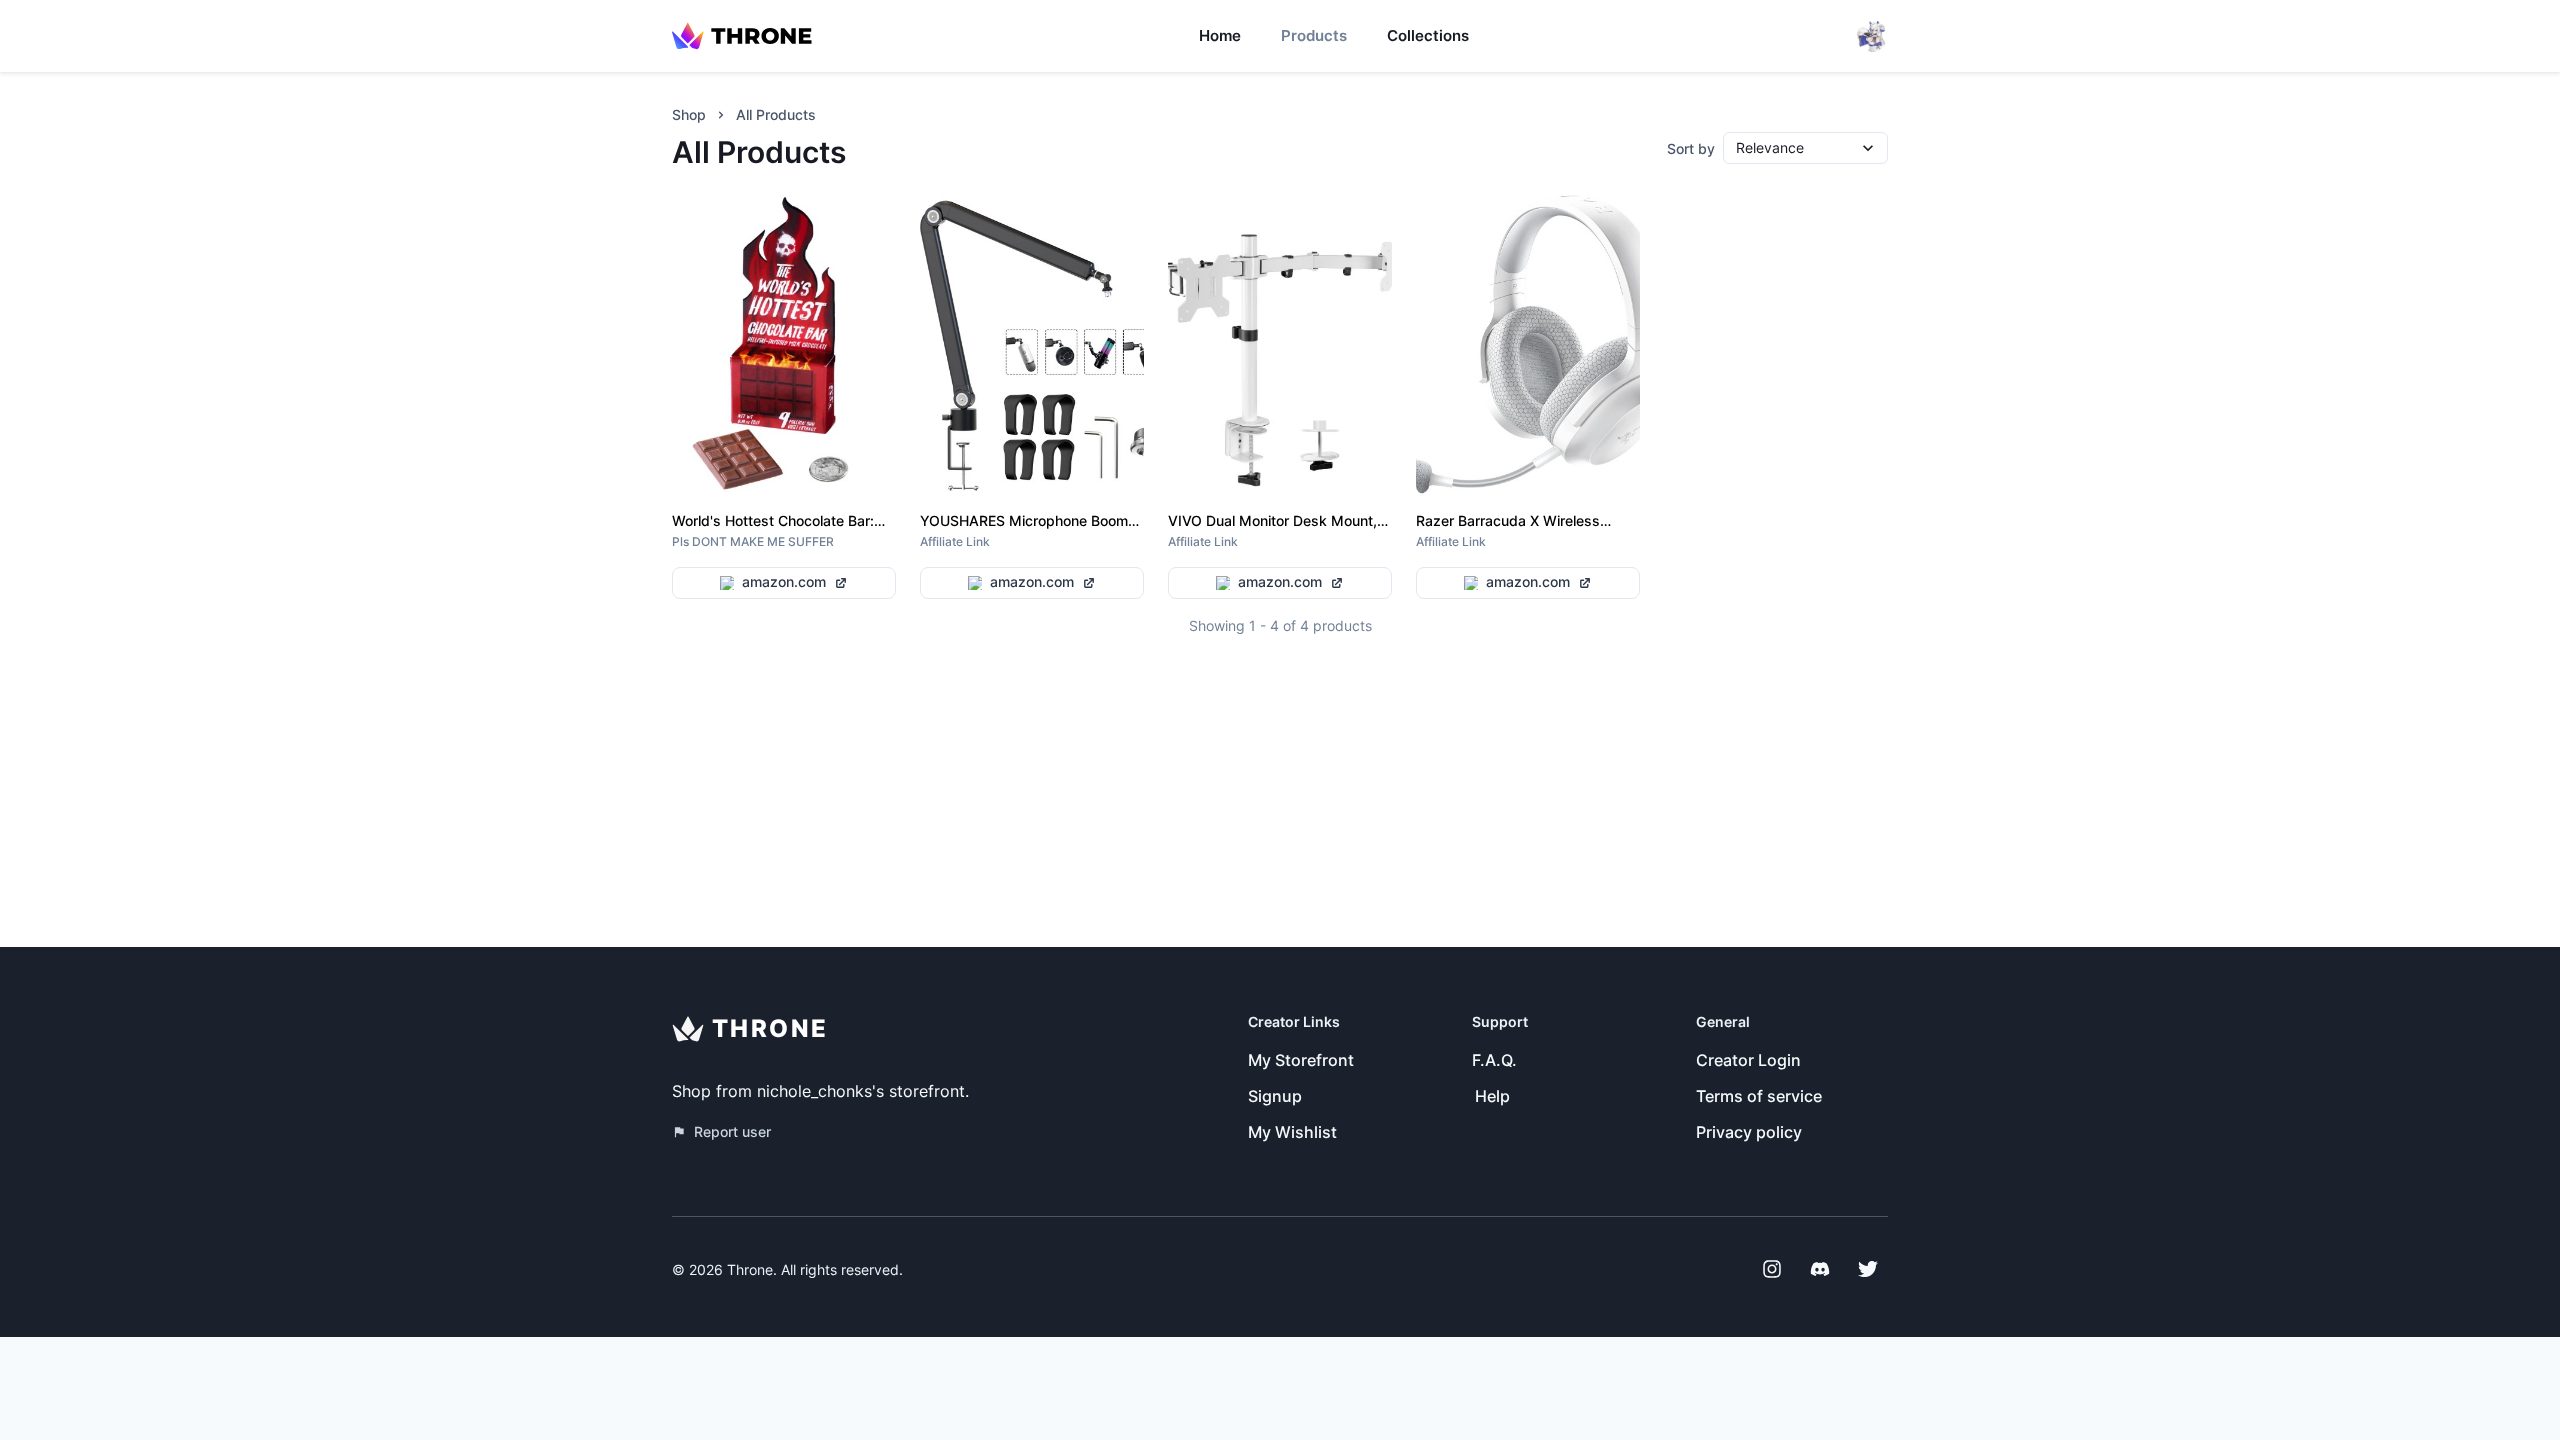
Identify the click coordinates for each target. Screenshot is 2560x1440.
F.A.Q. (1494, 1060)
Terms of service (1759, 1096)
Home (1220, 35)
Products (1314, 35)
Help (1492, 1096)
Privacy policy (1749, 1132)
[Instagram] (1772, 1269)
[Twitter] (1868, 1269)
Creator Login (1748, 1060)
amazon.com (784, 581)
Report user (732, 1131)
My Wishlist (1292, 1132)
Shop (689, 114)
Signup (1275, 1096)
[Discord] (1820, 1269)
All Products (776, 114)
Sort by (1691, 148)
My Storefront (1301, 1060)
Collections (1428, 35)
